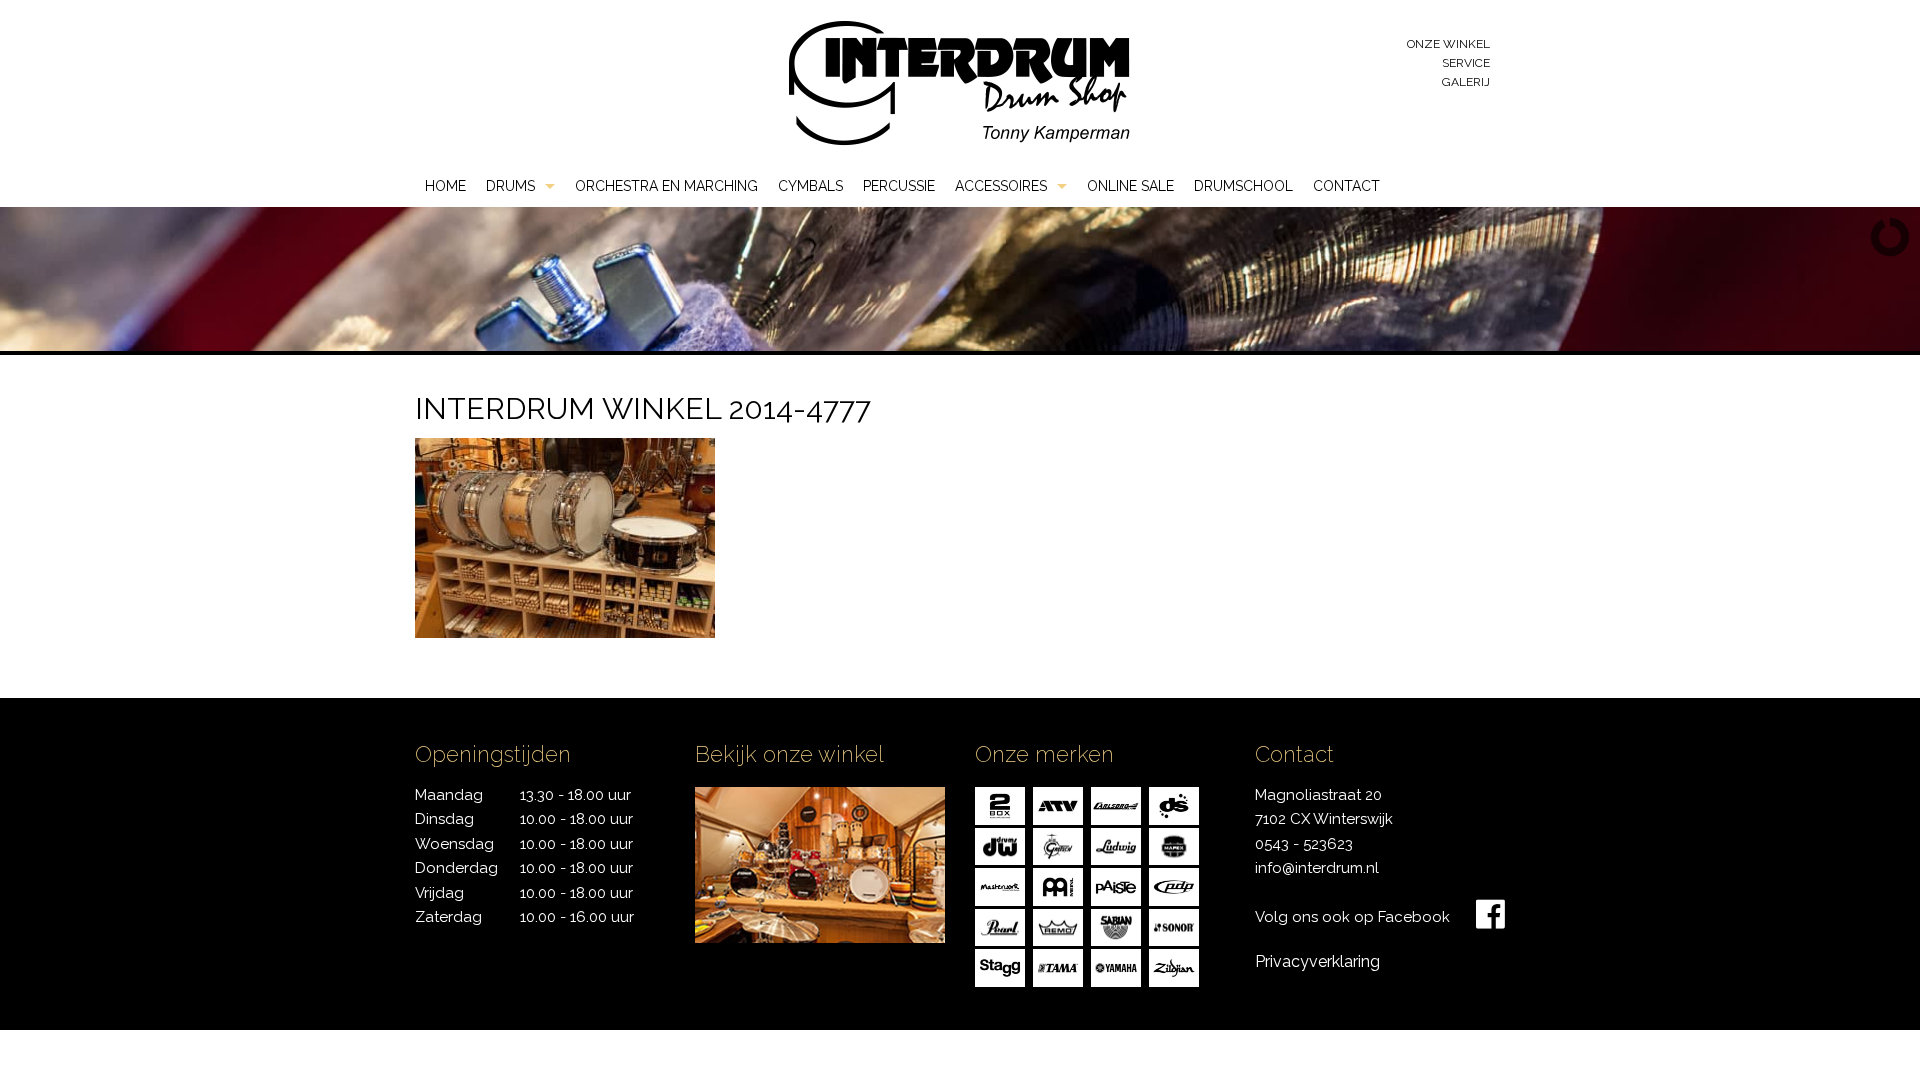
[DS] (1174, 804)
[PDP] (1174, 885)
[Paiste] (1116, 885)
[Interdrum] (959, 81)
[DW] (1000, 844)
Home (445, 186)
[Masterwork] (1000, 885)
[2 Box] (1000, 804)
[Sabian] (1116, 925)
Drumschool (1243, 186)
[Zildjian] (1174, 966)
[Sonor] (1174, 925)
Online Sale (1130, 186)
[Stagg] (1000, 966)
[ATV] (1058, 804)
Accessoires (1001, 186)
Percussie (899, 186)
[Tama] (1058, 966)
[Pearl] (1000, 925)
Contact (1346, 186)
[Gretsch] (1058, 844)
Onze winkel (1448, 44)
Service (1466, 63)
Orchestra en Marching (666, 186)
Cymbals (810, 186)
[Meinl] (1058, 885)
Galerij (1466, 82)
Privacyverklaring (1317, 961)
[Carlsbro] (1116, 804)
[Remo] (1058, 925)
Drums (510, 186)
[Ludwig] (1116, 844)
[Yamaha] (1116, 966)
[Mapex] (1174, 844)
